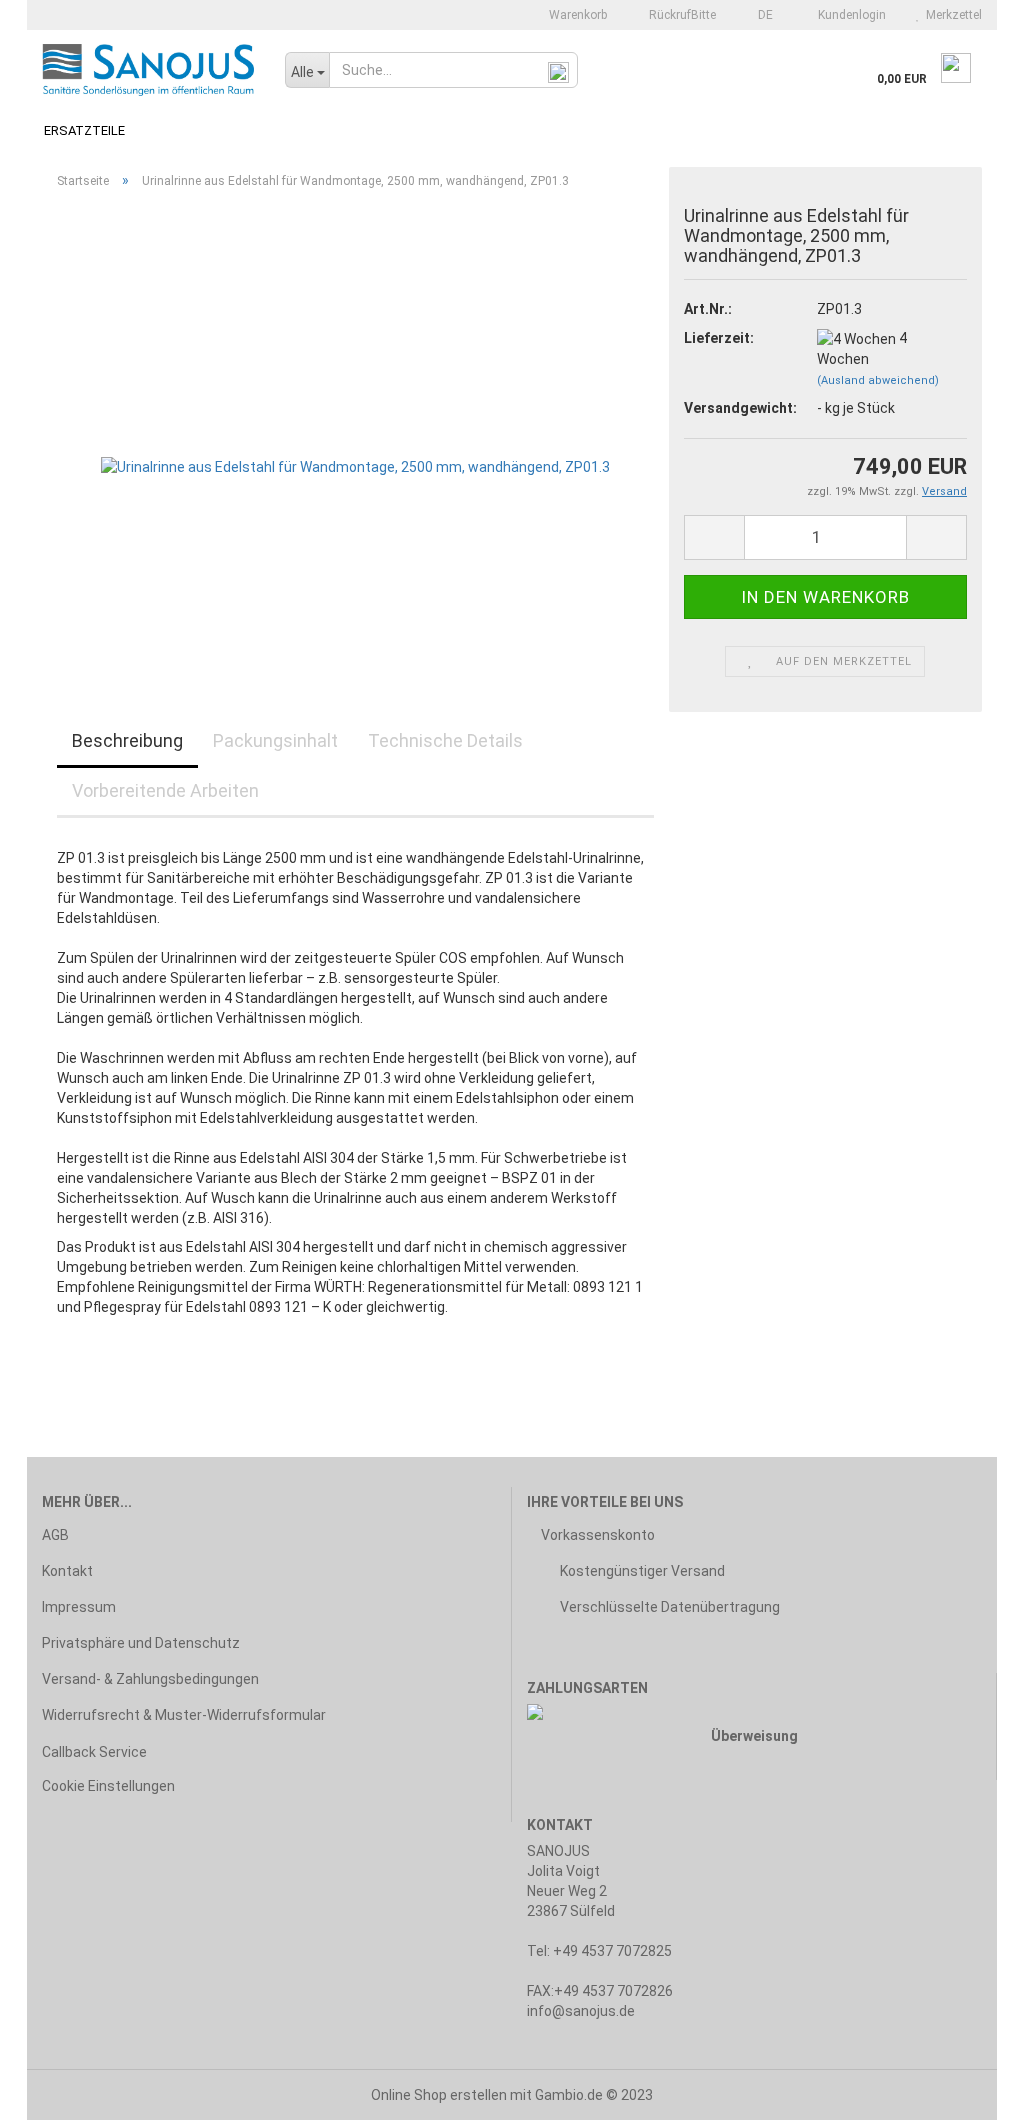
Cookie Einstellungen (108, 1786)
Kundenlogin (849, 15)
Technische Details (445, 740)
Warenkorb (576, 15)
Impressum (79, 1607)
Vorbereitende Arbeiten (165, 790)
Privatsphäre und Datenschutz (141, 1643)
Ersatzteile (84, 130)
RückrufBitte (681, 15)
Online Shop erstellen (439, 2095)
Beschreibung (127, 740)
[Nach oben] (969, 2090)
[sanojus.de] (148, 70)
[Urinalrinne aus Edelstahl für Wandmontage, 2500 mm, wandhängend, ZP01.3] (355, 429)
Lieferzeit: (719, 338)
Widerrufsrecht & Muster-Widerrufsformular (184, 1715)
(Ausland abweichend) (878, 380)
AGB (55, 1535)
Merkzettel (951, 15)
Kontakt (67, 1571)
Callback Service (94, 1752)
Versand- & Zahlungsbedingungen (150, 1679)
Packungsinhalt (275, 740)
